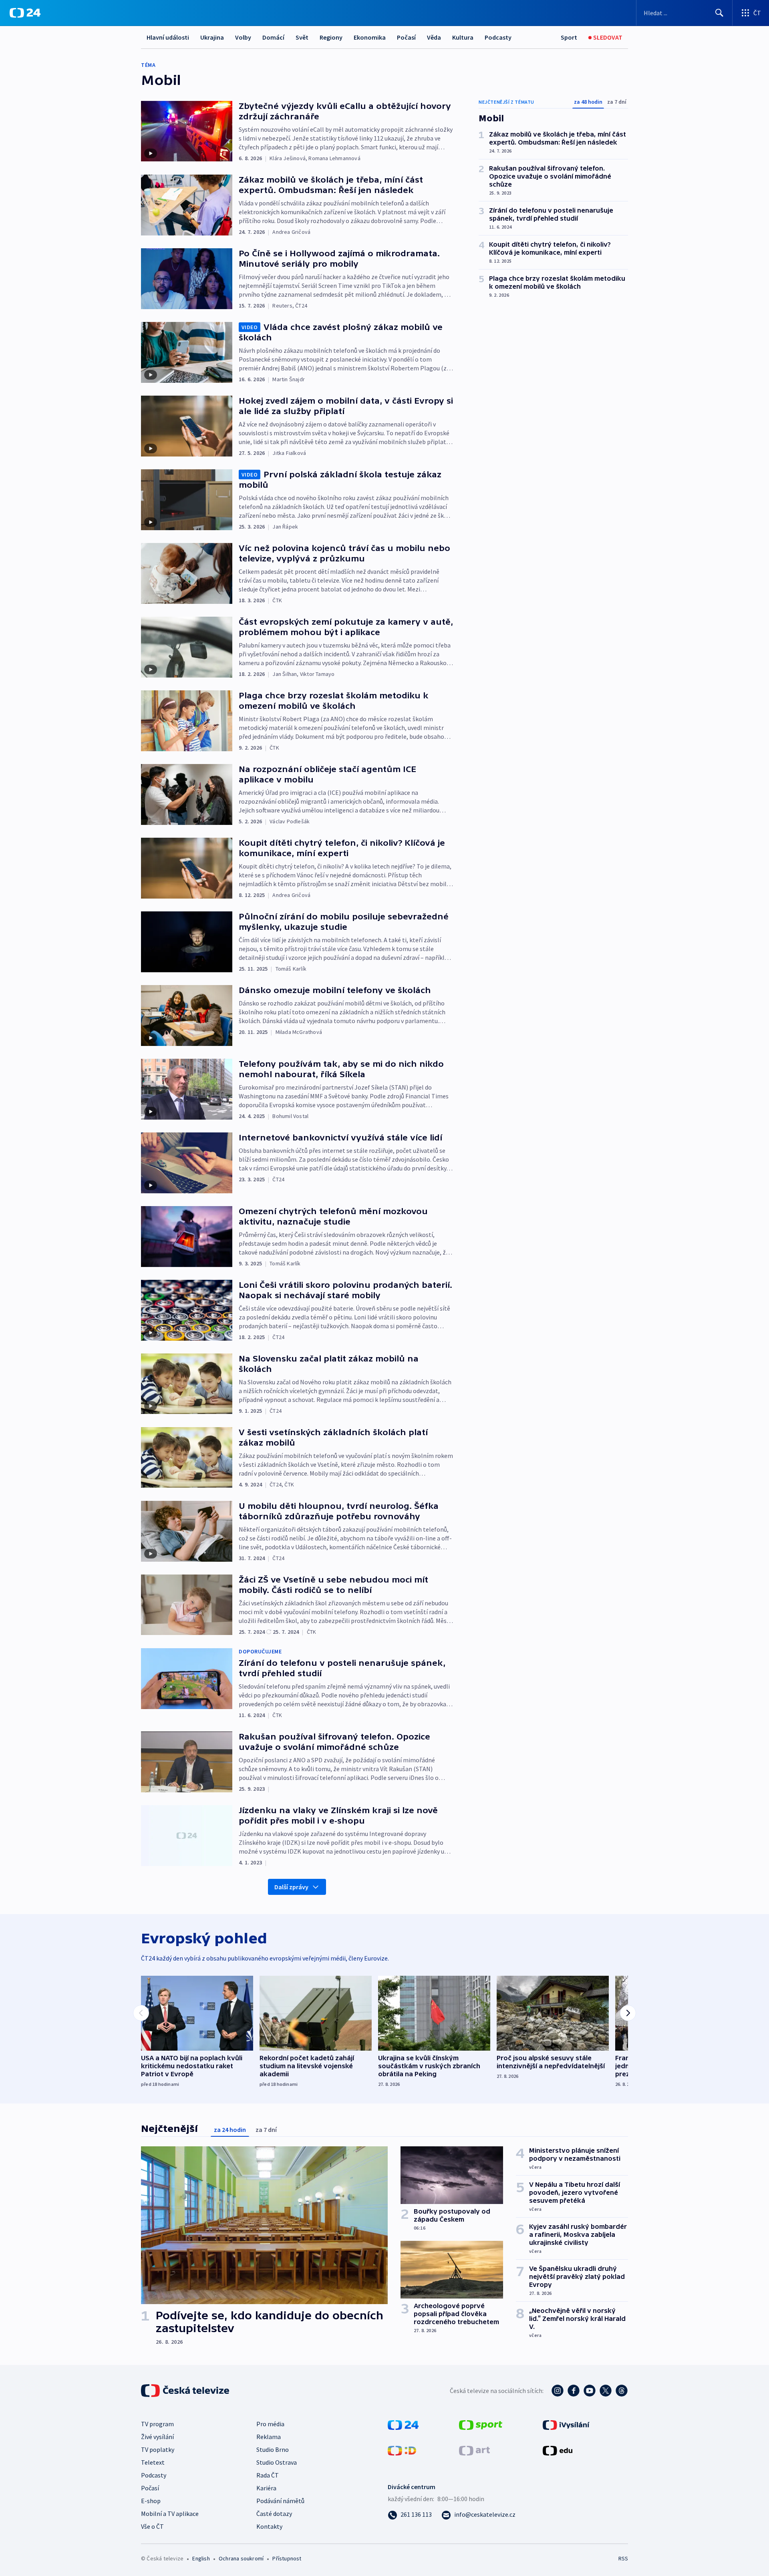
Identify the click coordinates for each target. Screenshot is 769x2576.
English (201, 2558)
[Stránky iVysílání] (566, 2424)
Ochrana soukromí (241, 2558)
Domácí (273, 37)
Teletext (153, 2462)
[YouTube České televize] (590, 2391)
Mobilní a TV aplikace (170, 2514)
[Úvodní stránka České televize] (186, 2391)
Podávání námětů (280, 2501)
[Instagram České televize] (558, 2391)
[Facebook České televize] (574, 2391)
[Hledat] (719, 13)
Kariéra (266, 2488)
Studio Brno (273, 2449)
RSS (623, 2558)
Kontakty (269, 2526)
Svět (302, 37)
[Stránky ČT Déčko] (402, 2450)
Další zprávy (291, 1887)
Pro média (270, 2424)
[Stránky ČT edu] (558, 2450)
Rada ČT (268, 2475)
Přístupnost (287, 2558)
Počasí (406, 37)
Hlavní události (168, 37)
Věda (434, 37)
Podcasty (498, 37)
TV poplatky (158, 2449)
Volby (243, 37)
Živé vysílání (157, 2437)
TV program (157, 2424)
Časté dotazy (274, 2514)
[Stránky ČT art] (474, 2450)
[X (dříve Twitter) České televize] (606, 2391)
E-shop (151, 2501)
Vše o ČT (152, 2526)
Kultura (463, 37)
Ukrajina (212, 37)
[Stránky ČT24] (403, 2424)
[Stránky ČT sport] (481, 2424)
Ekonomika (370, 37)
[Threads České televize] (622, 2391)
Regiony (331, 37)
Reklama (269, 2437)
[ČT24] (25, 13)
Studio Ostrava (277, 2462)
